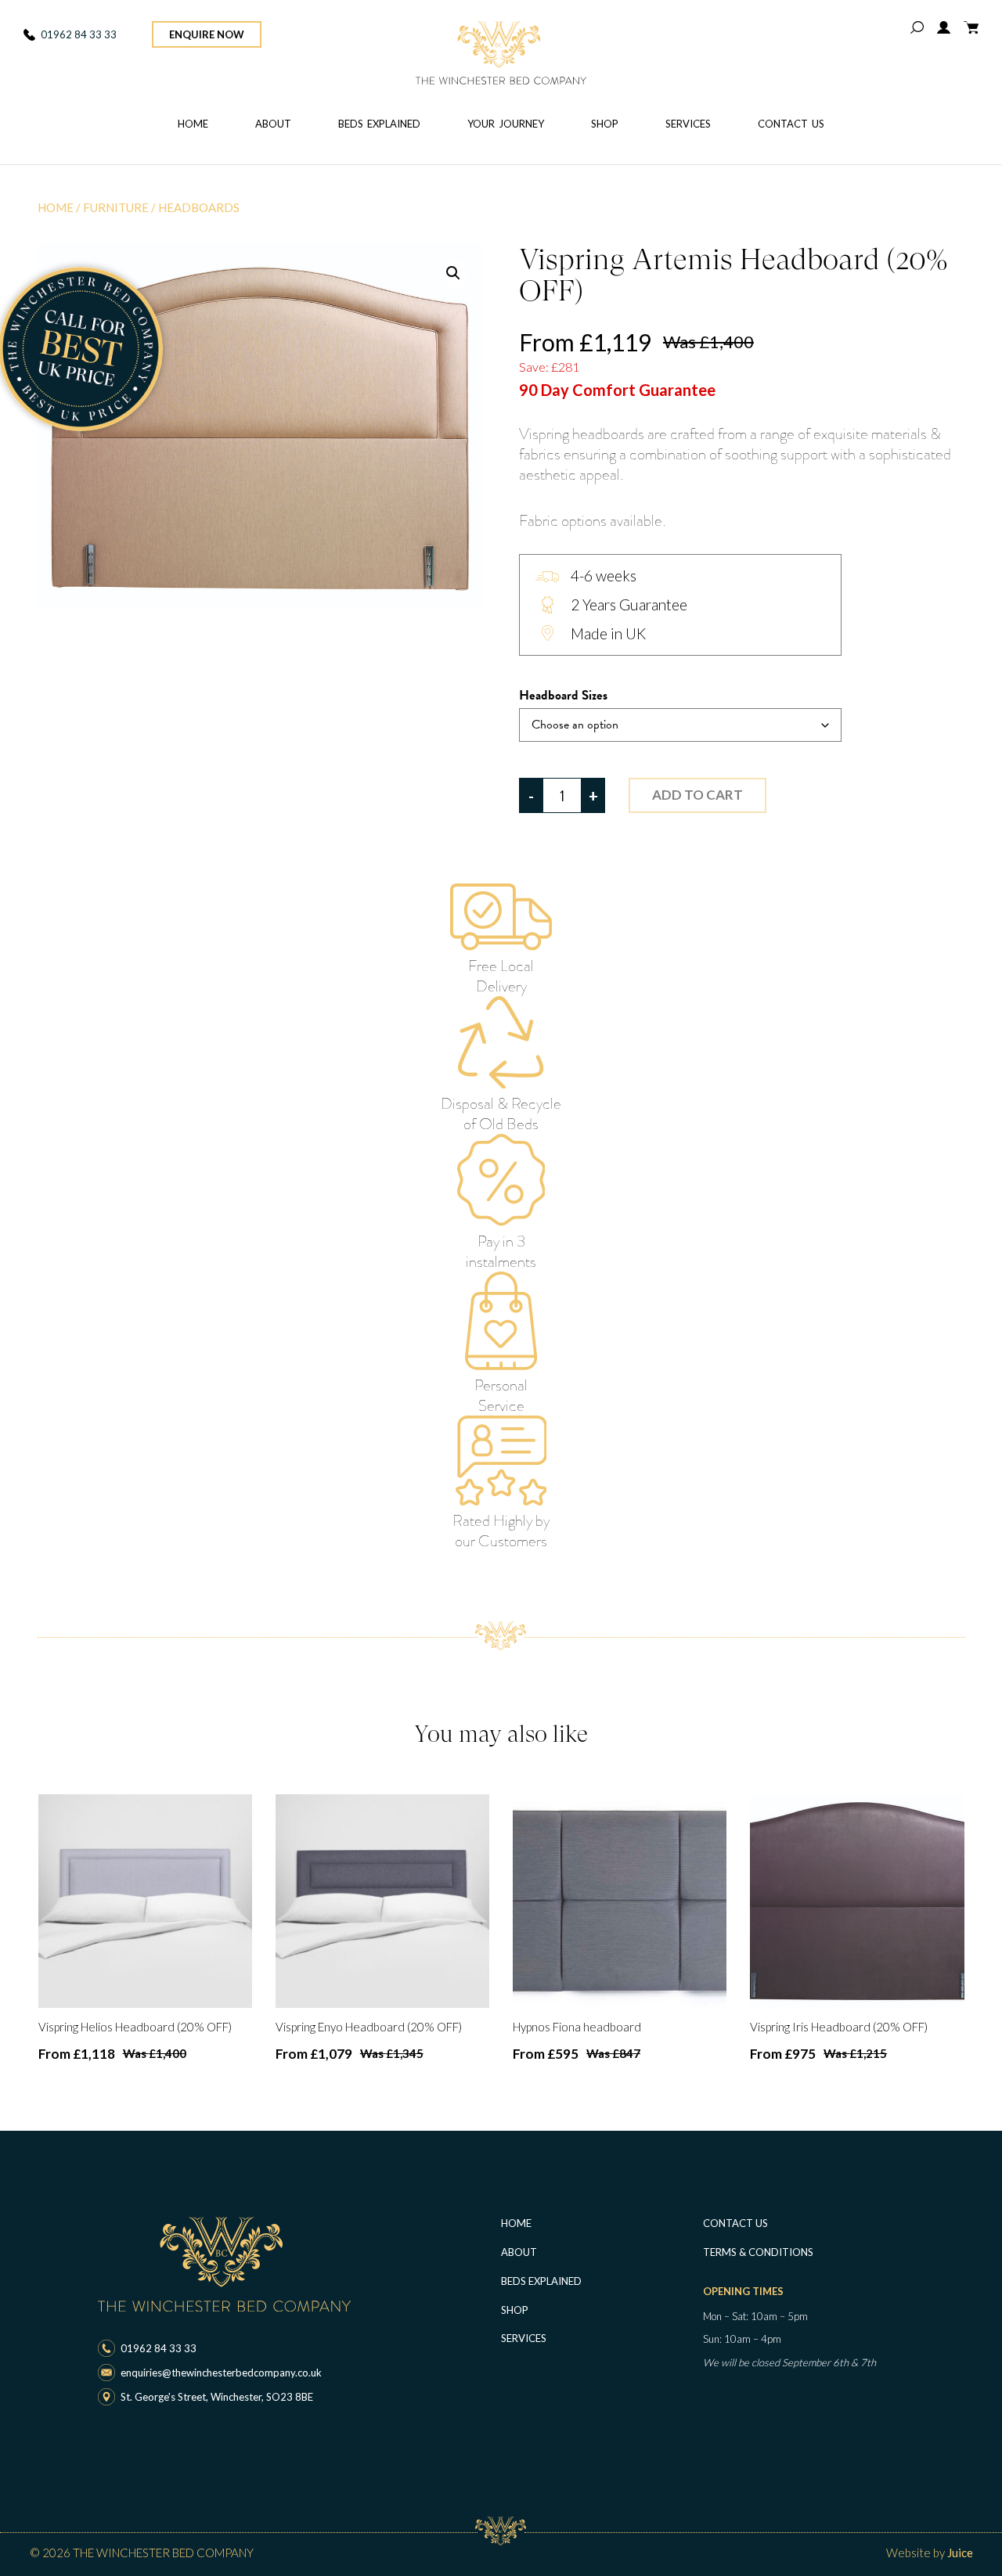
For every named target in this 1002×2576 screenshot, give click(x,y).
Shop (605, 124)
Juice (960, 2553)
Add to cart (697, 795)
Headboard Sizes (563, 696)
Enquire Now (207, 34)
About (273, 124)
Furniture (116, 207)
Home (193, 124)
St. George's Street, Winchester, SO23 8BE (217, 2397)
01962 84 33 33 (79, 34)
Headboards (199, 207)
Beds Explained (379, 124)
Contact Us (791, 124)
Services (688, 124)
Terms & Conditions (758, 2252)
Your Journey (506, 124)
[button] (453, 273)
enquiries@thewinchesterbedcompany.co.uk (221, 2373)
